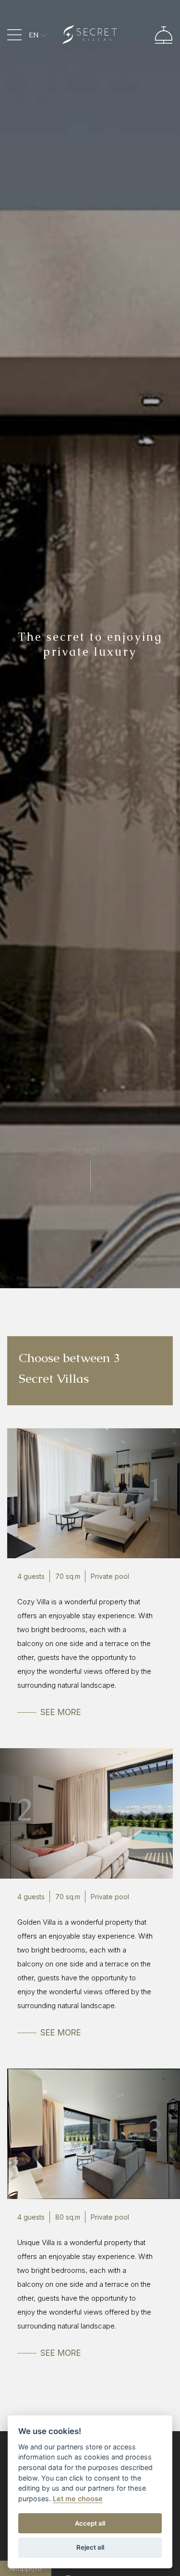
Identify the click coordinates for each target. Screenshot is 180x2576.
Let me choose (78, 2499)
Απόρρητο (26, 2568)
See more (61, 1712)
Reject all (90, 2547)
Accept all (90, 2523)
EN (34, 35)
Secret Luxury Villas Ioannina (90, 35)
